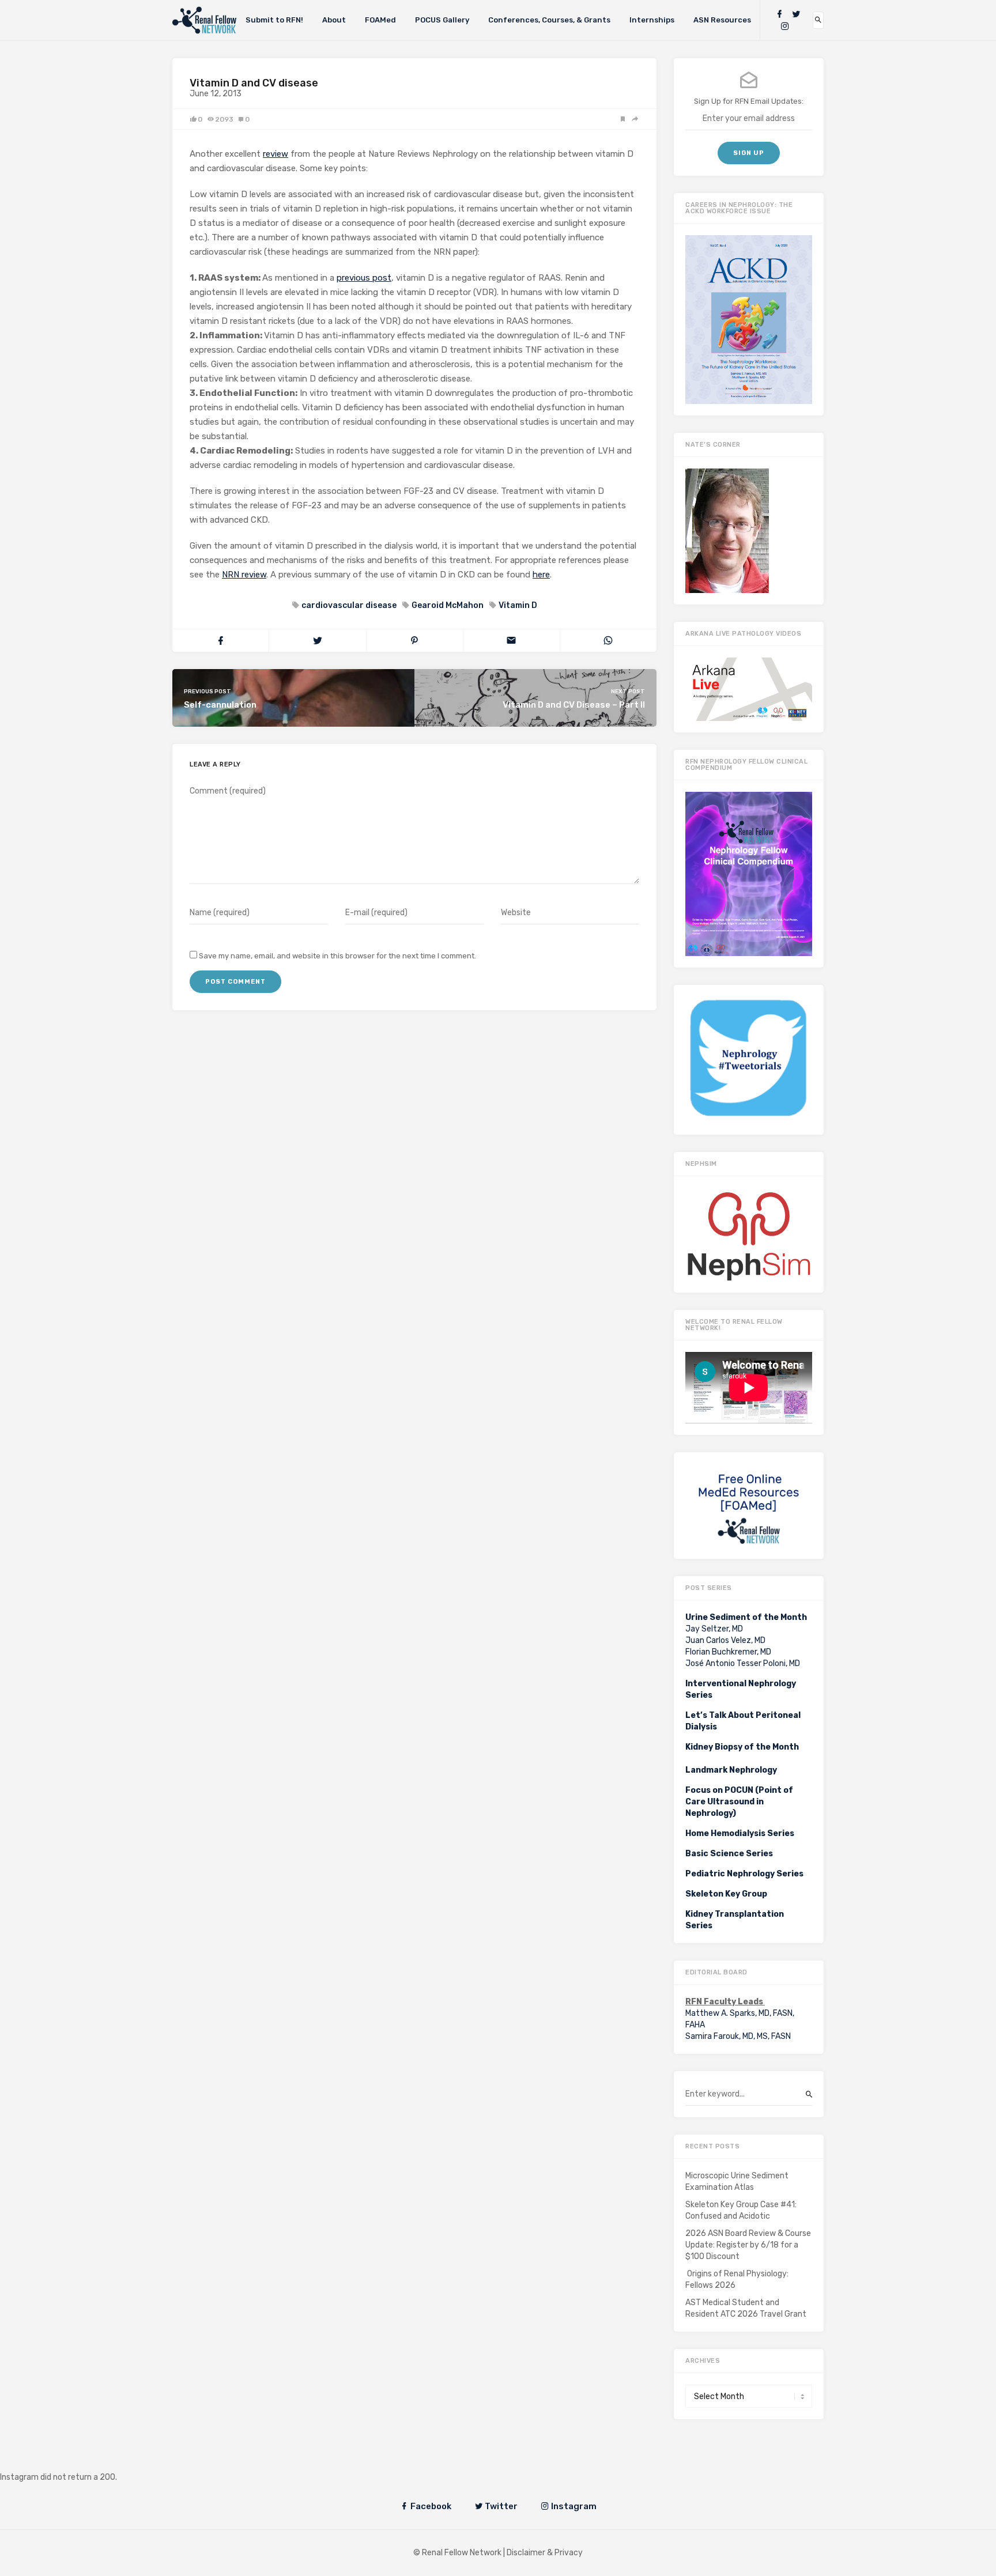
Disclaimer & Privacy (545, 2553)
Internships (652, 20)
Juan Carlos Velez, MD (725, 1640)
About (334, 20)
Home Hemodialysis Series (740, 1833)
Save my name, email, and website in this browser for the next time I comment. (337, 956)
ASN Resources (722, 20)
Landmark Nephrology (731, 1770)
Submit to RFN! (274, 20)
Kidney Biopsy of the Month (742, 1747)
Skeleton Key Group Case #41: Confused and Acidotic (741, 2210)
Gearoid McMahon (448, 605)
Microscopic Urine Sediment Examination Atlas (737, 2182)
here (541, 575)
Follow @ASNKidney (68, 2460)
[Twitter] (796, 14)
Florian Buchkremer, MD (728, 1652)
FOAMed (380, 20)
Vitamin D (518, 605)
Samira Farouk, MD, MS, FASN (738, 2036)
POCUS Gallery (442, 20)
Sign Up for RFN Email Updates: (749, 101)
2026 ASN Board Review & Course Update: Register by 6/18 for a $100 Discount (748, 2245)
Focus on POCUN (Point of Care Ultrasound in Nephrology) (739, 1802)
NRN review (244, 575)
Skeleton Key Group (726, 1894)
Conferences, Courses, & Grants (549, 20)
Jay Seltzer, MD (714, 1629)
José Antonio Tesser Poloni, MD (743, 1663)
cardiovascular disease (349, 605)
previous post (364, 278)
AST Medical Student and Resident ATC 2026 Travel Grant (746, 2308)
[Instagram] (785, 26)
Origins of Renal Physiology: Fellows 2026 (737, 2280)
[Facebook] (779, 14)
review (276, 154)
